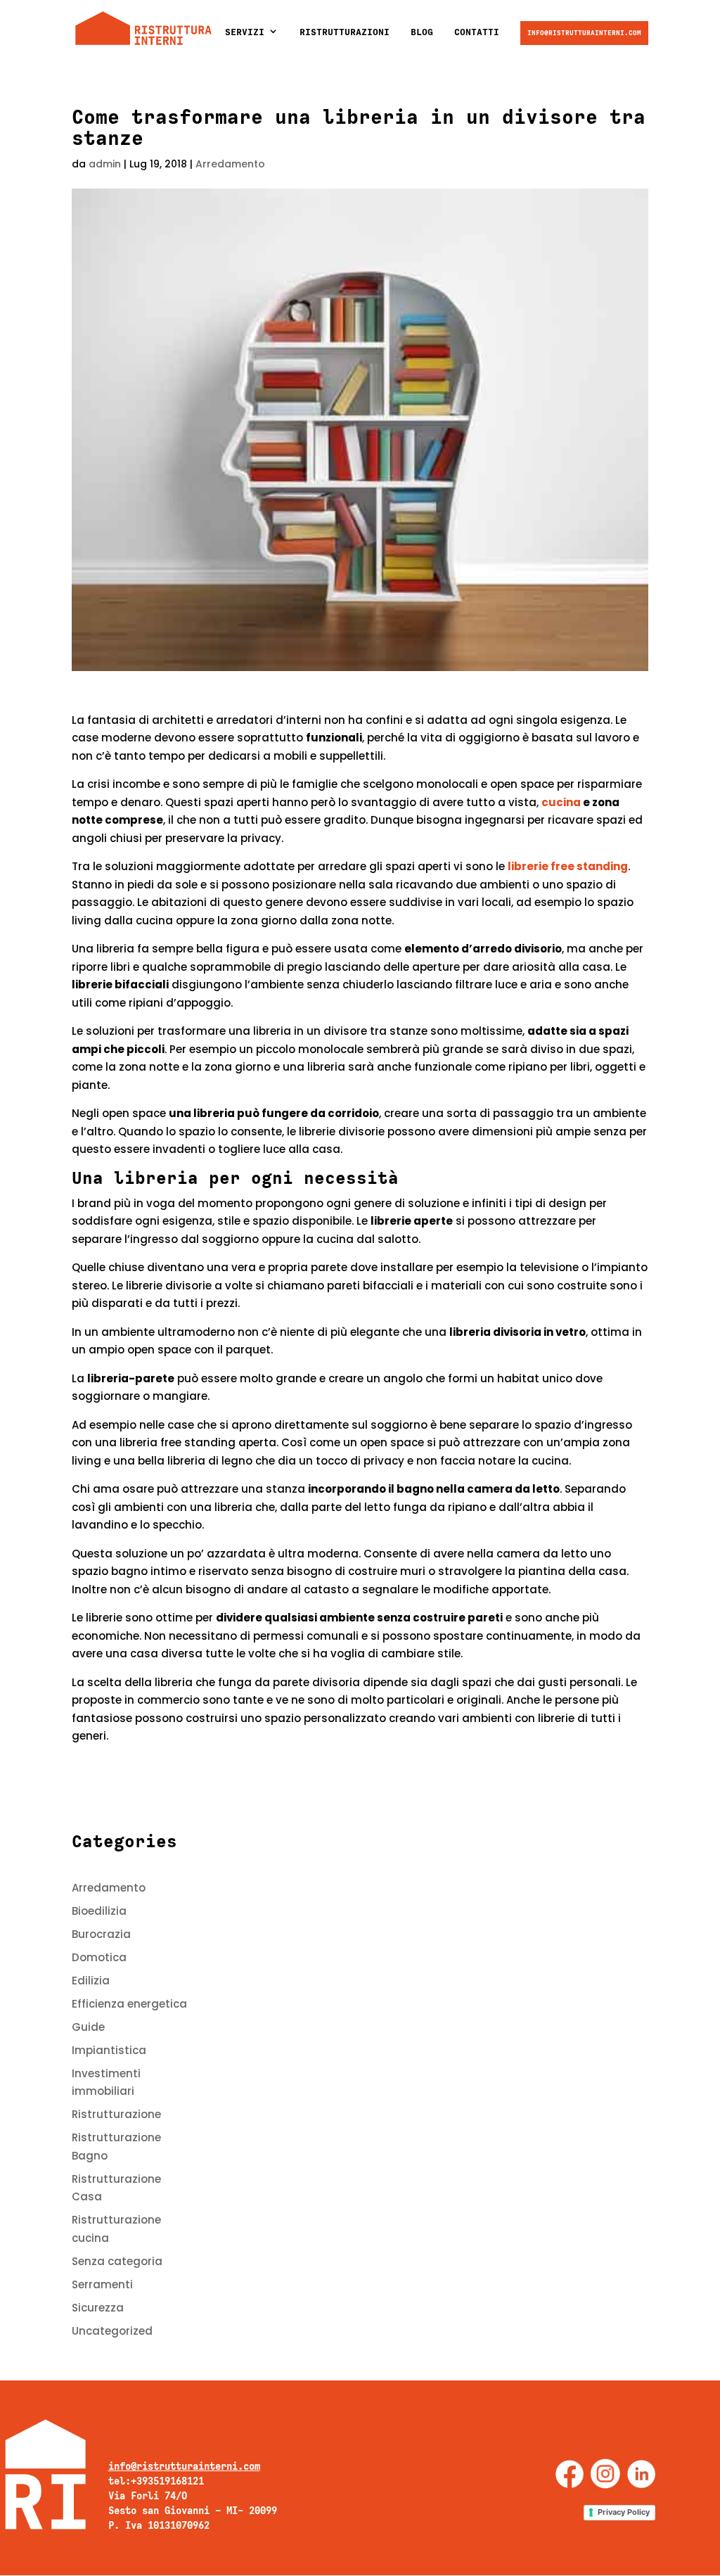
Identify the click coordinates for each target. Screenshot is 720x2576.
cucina (561, 802)
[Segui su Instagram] (605, 2474)
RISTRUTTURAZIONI (345, 32)
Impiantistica (109, 2050)
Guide (88, 2027)
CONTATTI (477, 32)
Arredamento (230, 164)
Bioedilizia (99, 1911)
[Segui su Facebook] (570, 2474)
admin (105, 164)
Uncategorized (112, 2331)
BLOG (422, 32)
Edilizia (91, 1981)
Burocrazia (101, 1934)
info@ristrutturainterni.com (584, 33)
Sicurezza (98, 2308)
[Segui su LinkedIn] (641, 2474)
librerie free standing (568, 866)
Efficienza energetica (129, 2004)
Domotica (99, 1957)
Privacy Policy (624, 2512)
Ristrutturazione (116, 2114)
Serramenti (102, 2284)
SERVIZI (245, 32)
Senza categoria (117, 2261)
